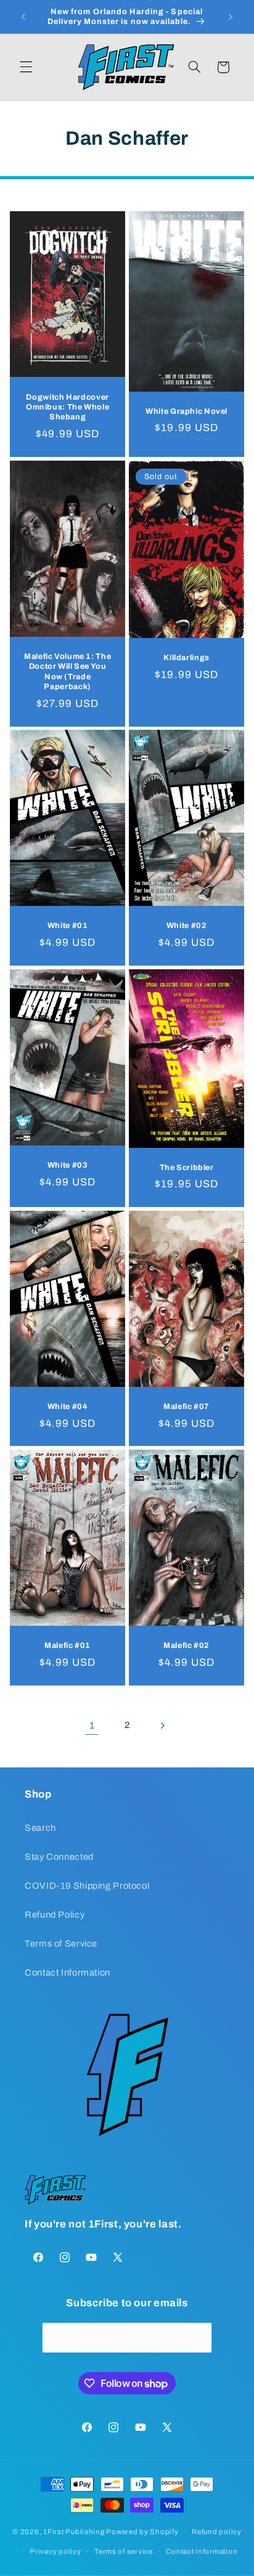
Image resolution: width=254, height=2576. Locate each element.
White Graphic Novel (186, 411)
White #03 (68, 1165)
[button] (26, 67)
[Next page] (162, 1726)
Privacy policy (55, 2551)
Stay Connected (59, 1857)
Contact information (202, 2551)
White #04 (68, 1407)
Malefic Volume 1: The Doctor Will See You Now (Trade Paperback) (68, 671)
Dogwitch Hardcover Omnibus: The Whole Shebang (68, 407)
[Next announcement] (231, 17)
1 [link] (92, 1725)
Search (40, 1828)
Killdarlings (186, 658)
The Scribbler (187, 1167)
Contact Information (68, 1972)
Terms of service (124, 2551)
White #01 (68, 926)
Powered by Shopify (142, 2532)
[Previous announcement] (23, 17)
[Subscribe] (197, 2337)
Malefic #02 (186, 1645)
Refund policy (217, 2532)
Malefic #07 (186, 1407)
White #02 (187, 926)
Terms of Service (61, 1944)
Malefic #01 (68, 1645)
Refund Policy (55, 1915)
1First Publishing (74, 2532)
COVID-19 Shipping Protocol (87, 1886)
